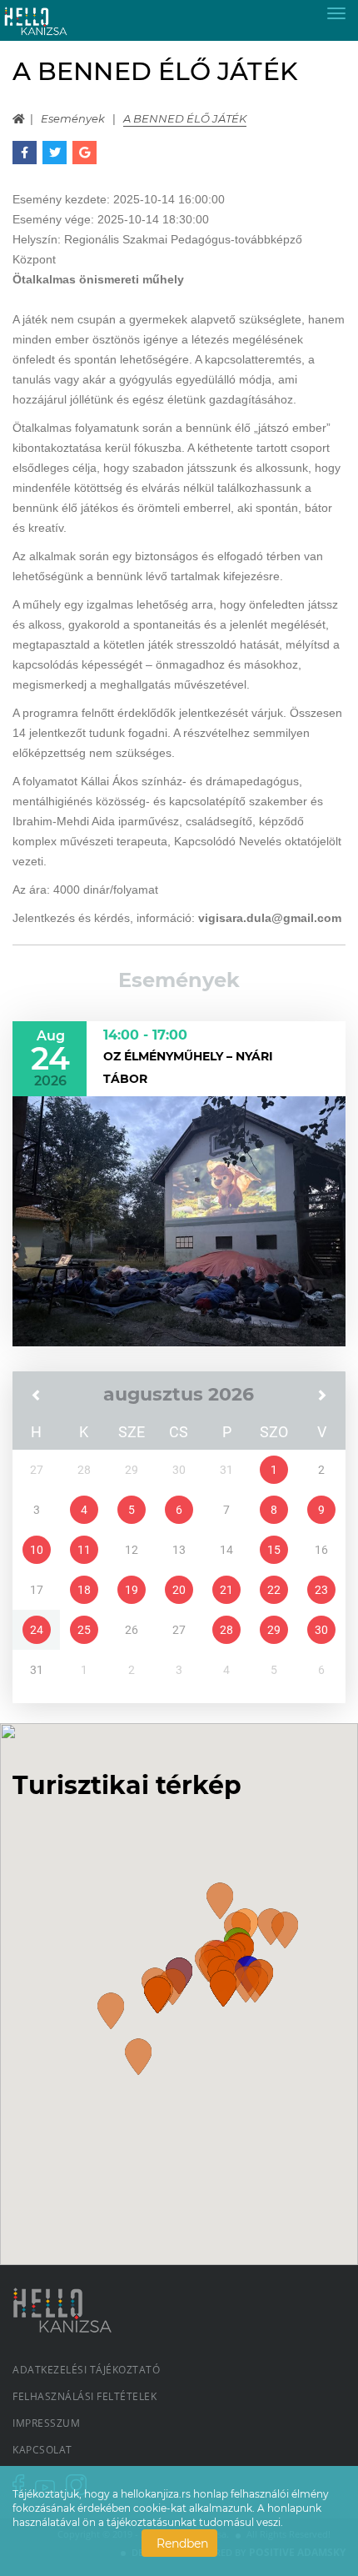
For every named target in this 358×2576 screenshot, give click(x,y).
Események (73, 118)
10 (37, 1550)
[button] (220, 1901)
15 (274, 1550)
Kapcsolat (42, 2450)
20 (179, 1590)
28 (226, 1630)
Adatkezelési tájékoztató (86, 2370)
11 (84, 1550)
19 (132, 1590)
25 (84, 1630)
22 (274, 1590)
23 (321, 1590)
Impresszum (46, 2423)
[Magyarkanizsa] (49, 20)
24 (37, 1630)
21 (226, 1590)
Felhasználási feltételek (85, 2396)
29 (274, 1630)
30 (321, 1630)
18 (84, 1590)
